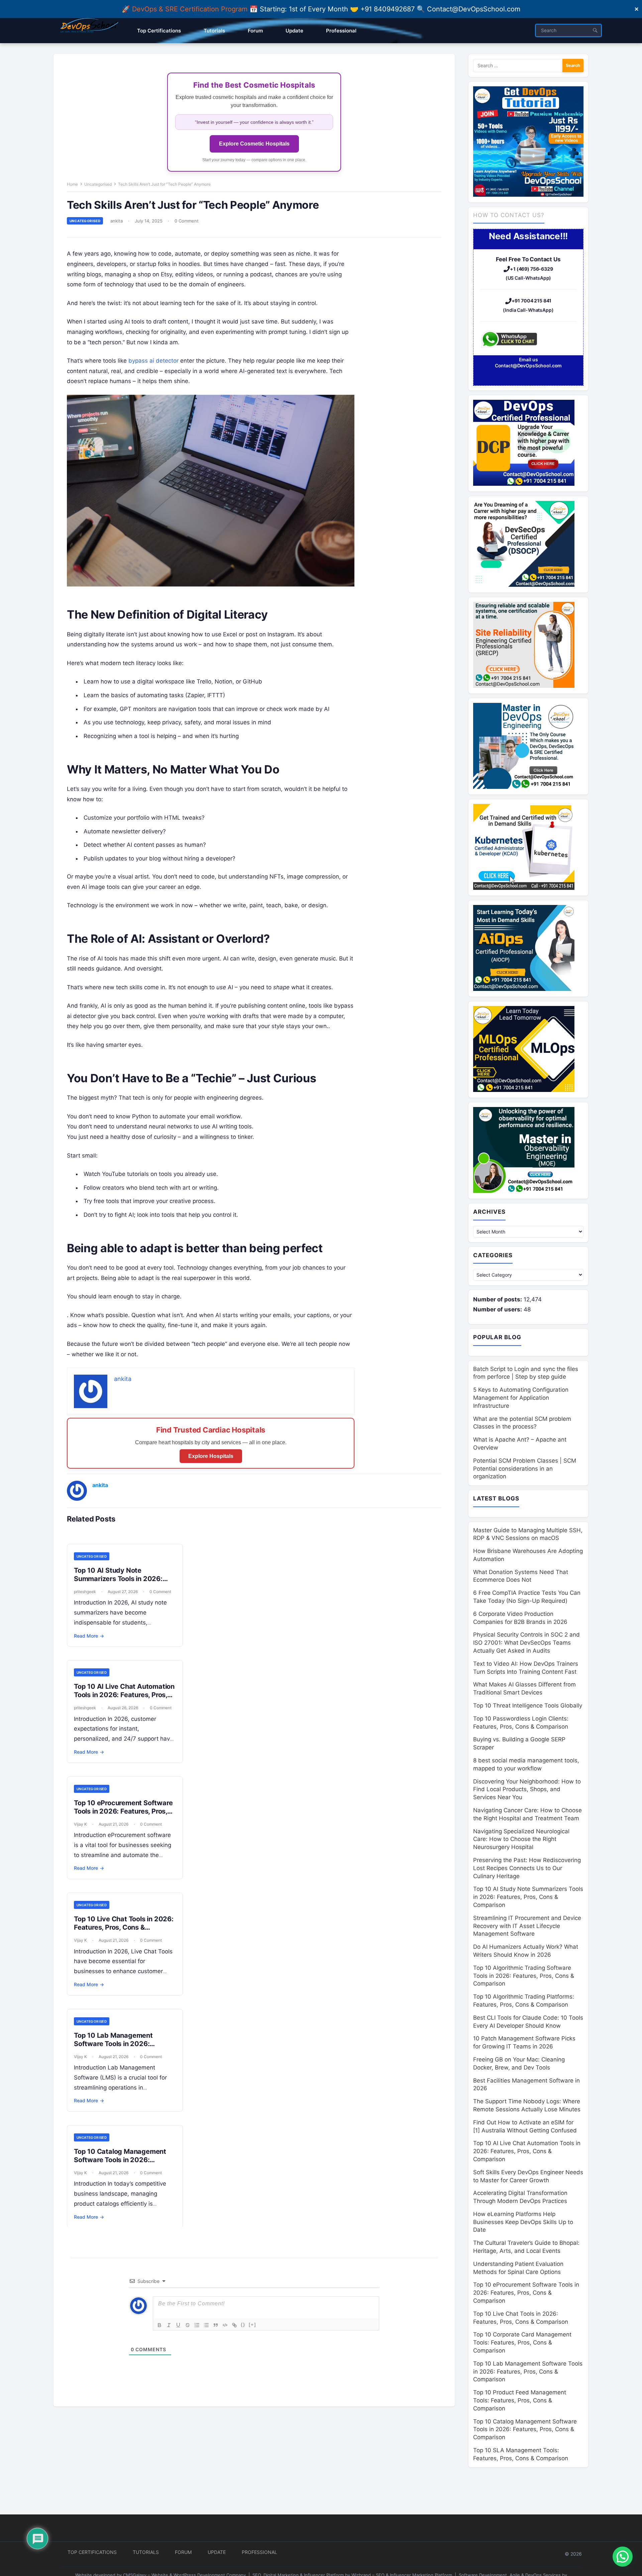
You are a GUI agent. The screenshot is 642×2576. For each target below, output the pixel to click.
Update (217, 2552)
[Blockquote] (216, 2325)
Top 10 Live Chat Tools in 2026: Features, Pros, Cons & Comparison (124, 1927)
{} (243, 2325)
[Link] (234, 2325)
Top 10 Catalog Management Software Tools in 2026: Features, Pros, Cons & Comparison (120, 2164)
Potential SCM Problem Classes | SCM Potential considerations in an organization (525, 1469)
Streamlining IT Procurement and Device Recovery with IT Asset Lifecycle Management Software (527, 1926)
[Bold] (159, 2325)
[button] (623, 2557)
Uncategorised (98, 184)
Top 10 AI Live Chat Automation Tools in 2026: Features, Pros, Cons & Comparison (124, 1695)
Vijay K (80, 1824)
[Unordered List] (206, 2325)
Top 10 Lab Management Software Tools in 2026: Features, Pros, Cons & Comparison (113, 2048)
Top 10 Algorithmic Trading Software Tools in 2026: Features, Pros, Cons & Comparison (524, 1976)
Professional (259, 2552)
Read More (89, 1636)
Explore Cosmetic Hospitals (254, 144)
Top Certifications (92, 2552)
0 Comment (187, 221)
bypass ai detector (153, 361)
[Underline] (178, 2325)
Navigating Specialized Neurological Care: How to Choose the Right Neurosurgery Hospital (521, 1839)
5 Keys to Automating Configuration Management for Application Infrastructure (521, 1398)
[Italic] (169, 2325)
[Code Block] (225, 2325)
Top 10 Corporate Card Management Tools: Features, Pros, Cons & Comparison (522, 2342)
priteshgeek (85, 1592)
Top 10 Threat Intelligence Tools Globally (528, 1706)
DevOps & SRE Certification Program (191, 9)
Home (72, 184)
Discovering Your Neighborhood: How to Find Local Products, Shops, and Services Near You (527, 1789)
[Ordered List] (197, 2325)
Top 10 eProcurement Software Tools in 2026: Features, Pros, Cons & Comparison (123, 1811)
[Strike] (188, 2325)
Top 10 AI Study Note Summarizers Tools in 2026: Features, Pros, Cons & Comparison (118, 1583)
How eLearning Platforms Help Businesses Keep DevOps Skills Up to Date (523, 2222)
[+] (252, 2325)
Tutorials (146, 2552)
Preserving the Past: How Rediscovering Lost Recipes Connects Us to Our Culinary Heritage (527, 1868)
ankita (117, 221)
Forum (183, 2552)
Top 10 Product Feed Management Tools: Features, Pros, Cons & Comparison (520, 2400)
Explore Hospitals (211, 1456)
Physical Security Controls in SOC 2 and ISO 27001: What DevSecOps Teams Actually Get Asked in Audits (526, 1643)
